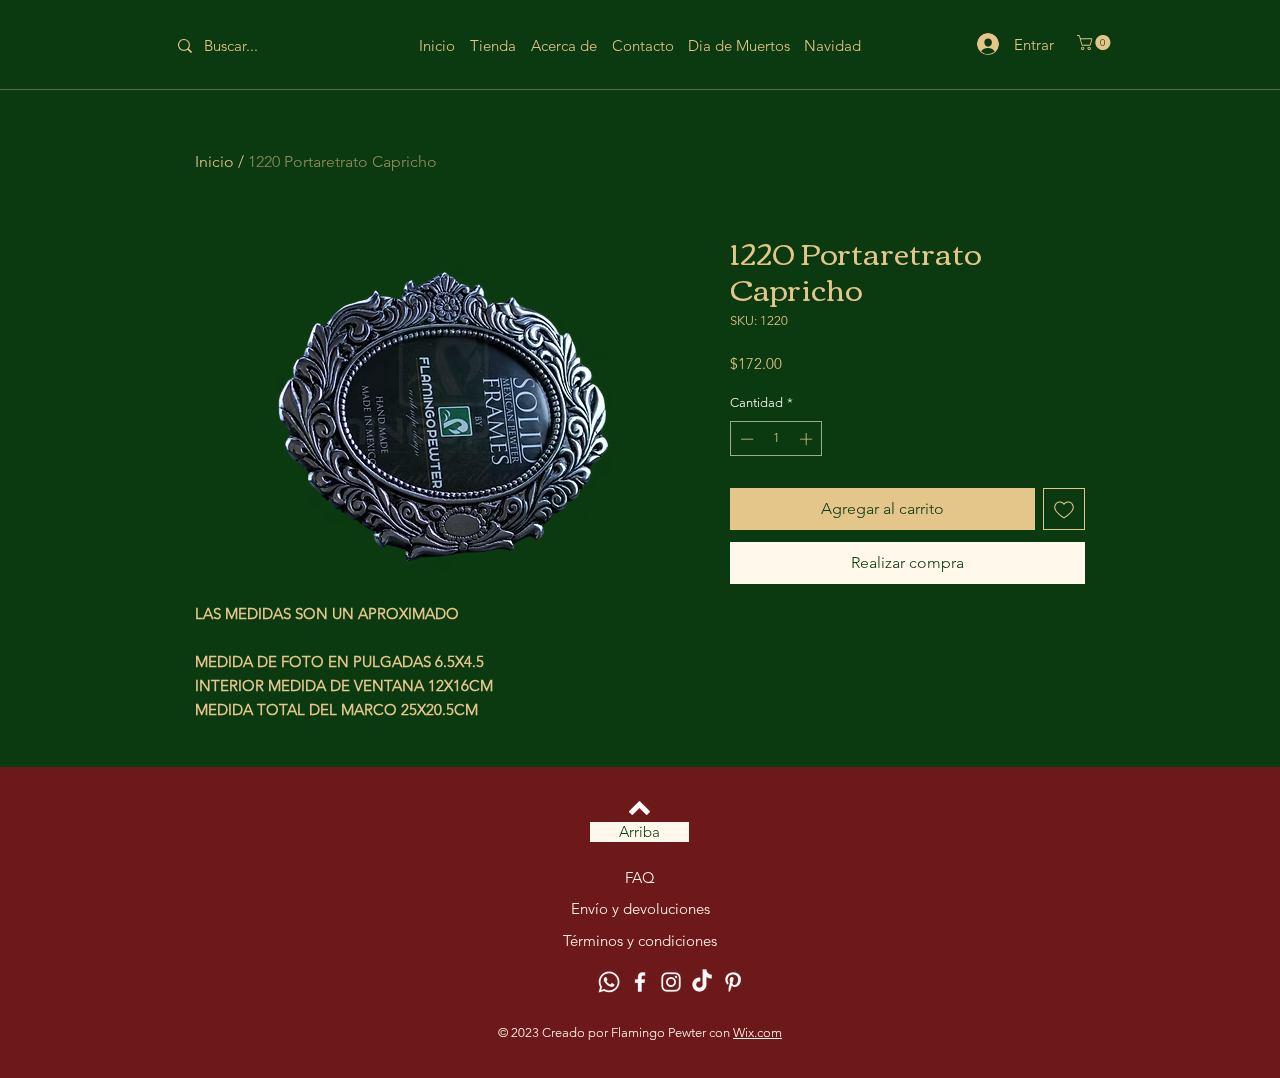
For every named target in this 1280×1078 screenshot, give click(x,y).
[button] (1095, 42)
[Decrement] (745, 439)
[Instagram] (671, 982)
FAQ (640, 877)
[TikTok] (702, 982)
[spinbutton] (776, 439)
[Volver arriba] (639, 808)
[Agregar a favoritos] (1064, 509)
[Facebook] (640, 982)
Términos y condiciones (640, 940)
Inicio (214, 161)
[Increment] (808, 439)
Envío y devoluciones (640, 908)
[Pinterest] (733, 982)
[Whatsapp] (609, 982)
